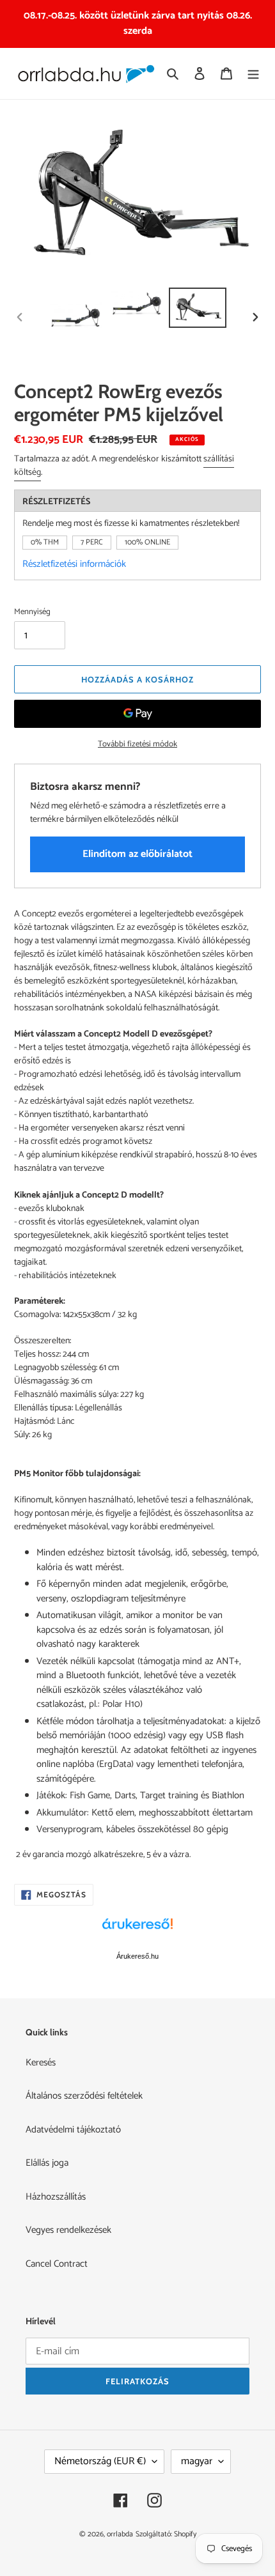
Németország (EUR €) (100, 2461)
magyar (197, 2461)
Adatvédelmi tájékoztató (73, 2130)
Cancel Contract (57, 2264)
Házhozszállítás (56, 2197)
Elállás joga (47, 2163)
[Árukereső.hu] (137, 1931)
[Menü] (253, 74)
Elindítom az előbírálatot (137, 854)
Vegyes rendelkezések (68, 2230)
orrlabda (120, 2534)
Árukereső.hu (137, 1956)
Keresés (41, 2063)
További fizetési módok (137, 744)
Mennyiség (32, 612)
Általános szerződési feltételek (84, 2096)
